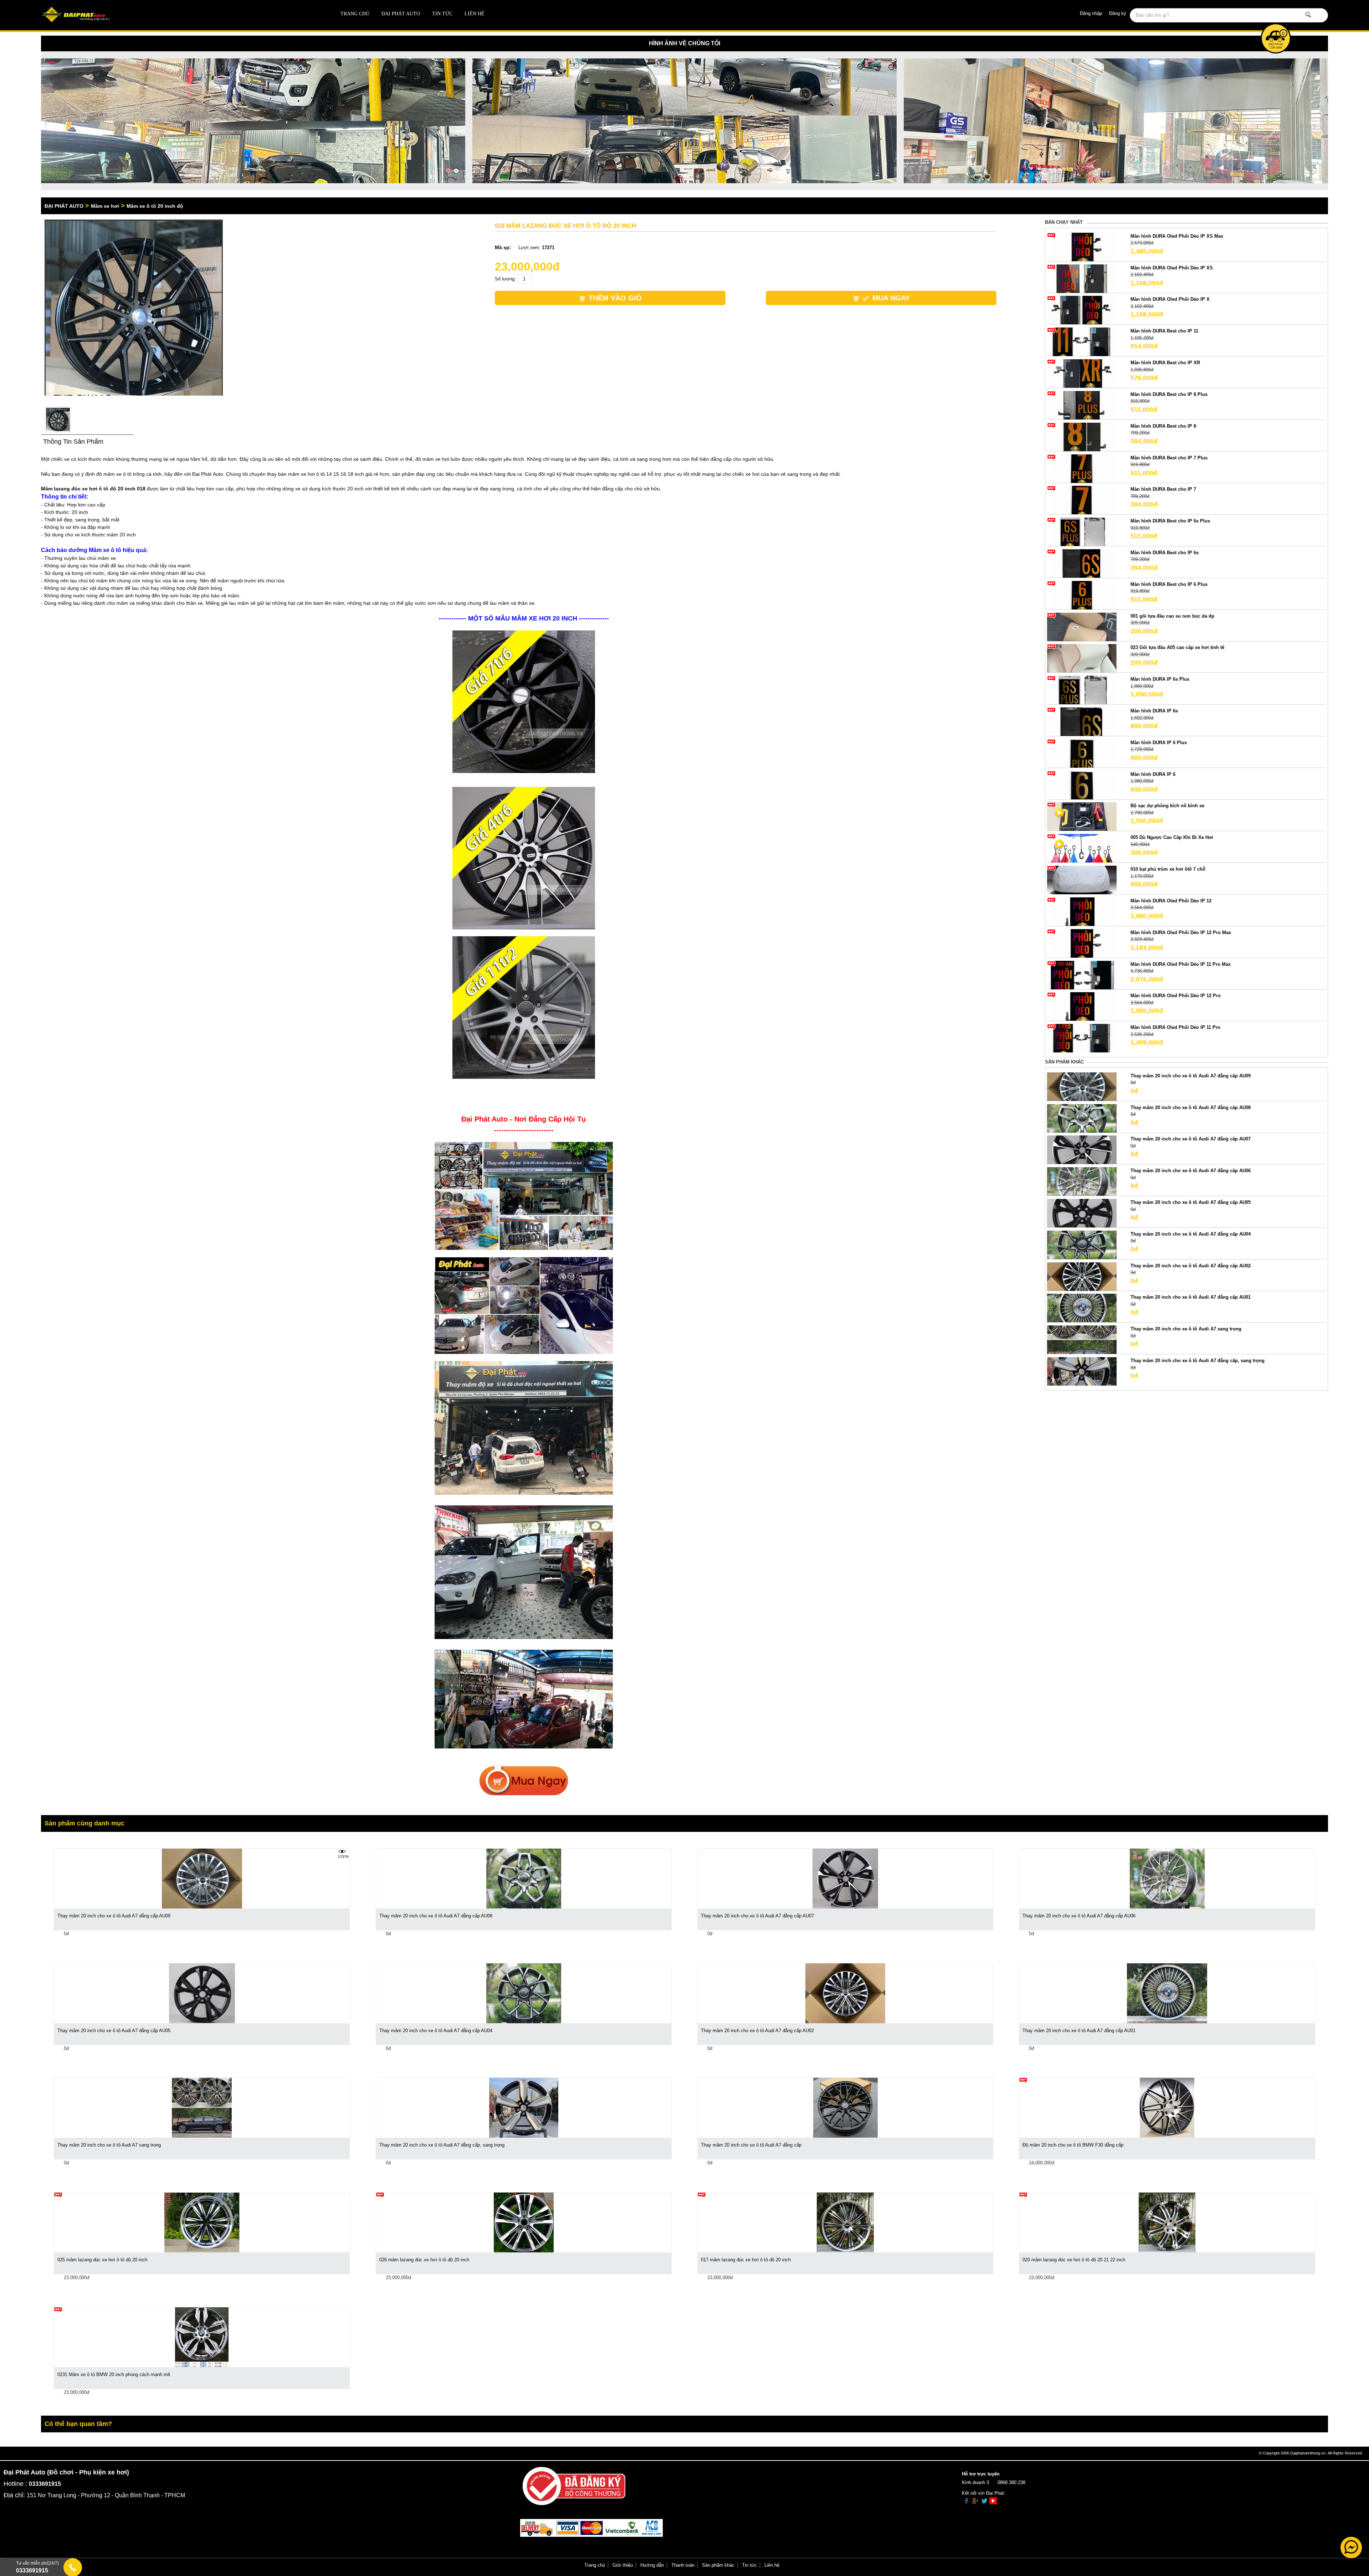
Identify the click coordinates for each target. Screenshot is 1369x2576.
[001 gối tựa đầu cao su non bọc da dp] (1082, 626)
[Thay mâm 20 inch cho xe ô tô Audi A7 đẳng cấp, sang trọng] (1082, 1371)
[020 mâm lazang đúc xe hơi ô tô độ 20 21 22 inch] (1167, 2222)
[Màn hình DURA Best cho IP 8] (1082, 436)
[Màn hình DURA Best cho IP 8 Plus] (1082, 405)
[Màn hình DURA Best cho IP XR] (1082, 373)
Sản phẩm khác (718, 2565)
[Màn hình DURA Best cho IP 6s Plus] (1082, 532)
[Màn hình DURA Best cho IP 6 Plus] (1082, 595)
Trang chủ (355, 14)
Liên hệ (475, 14)
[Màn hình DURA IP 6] (1082, 785)
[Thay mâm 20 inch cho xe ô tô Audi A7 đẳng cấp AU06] (1082, 1181)
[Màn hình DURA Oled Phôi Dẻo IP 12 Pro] (1082, 1006)
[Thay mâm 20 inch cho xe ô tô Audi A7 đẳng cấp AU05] (1082, 1213)
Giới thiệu (623, 2565)
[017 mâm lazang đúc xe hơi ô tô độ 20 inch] (845, 2222)
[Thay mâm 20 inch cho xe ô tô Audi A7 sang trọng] (1082, 1339)
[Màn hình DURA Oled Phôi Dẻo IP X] (1082, 310)
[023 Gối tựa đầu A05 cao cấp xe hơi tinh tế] (1082, 658)
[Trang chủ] (170, 15)
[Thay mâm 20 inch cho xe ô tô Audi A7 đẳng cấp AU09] (1082, 1086)
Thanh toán (683, 2565)
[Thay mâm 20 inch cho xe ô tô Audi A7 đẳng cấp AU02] (1082, 1276)
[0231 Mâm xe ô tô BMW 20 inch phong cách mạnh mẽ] (202, 2337)
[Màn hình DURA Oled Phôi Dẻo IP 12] (1082, 911)
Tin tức (442, 14)
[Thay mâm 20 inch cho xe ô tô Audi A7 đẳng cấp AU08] (1082, 1118)
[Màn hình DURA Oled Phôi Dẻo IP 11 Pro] (1082, 1038)
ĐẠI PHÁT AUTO (401, 14)
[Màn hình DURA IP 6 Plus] (1082, 753)
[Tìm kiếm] (1308, 15)
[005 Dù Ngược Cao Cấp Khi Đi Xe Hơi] (1082, 848)
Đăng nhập (1091, 13)
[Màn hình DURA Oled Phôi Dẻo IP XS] (1082, 278)
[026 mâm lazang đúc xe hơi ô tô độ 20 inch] (524, 2222)
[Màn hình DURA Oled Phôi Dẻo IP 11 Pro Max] (1082, 975)
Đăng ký (1118, 13)
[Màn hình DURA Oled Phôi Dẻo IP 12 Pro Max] (1082, 943)
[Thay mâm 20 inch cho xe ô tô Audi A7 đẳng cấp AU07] (1082, 1150)
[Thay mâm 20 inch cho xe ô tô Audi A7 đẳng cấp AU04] (1082, 1244)
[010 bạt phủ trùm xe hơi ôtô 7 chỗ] (1082, 880)
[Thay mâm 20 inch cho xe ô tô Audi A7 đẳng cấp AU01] (1082, 1308)
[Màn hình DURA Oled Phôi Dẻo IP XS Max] (1082, 246)
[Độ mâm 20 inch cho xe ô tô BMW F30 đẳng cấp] (1167, 2108)
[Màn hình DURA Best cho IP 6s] (1082, 563)
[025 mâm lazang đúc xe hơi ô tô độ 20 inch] (202, 2222)
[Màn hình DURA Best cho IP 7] (1082, 500)
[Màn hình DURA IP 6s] (1082, 721)
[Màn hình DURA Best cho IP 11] (1082, 342)
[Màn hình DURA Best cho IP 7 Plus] (1082, 468)
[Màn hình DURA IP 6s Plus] (1082, 690)
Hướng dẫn (652, 2565)
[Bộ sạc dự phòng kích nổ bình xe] (1082, 816)
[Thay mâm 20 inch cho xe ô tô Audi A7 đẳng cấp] (845, 2108)
